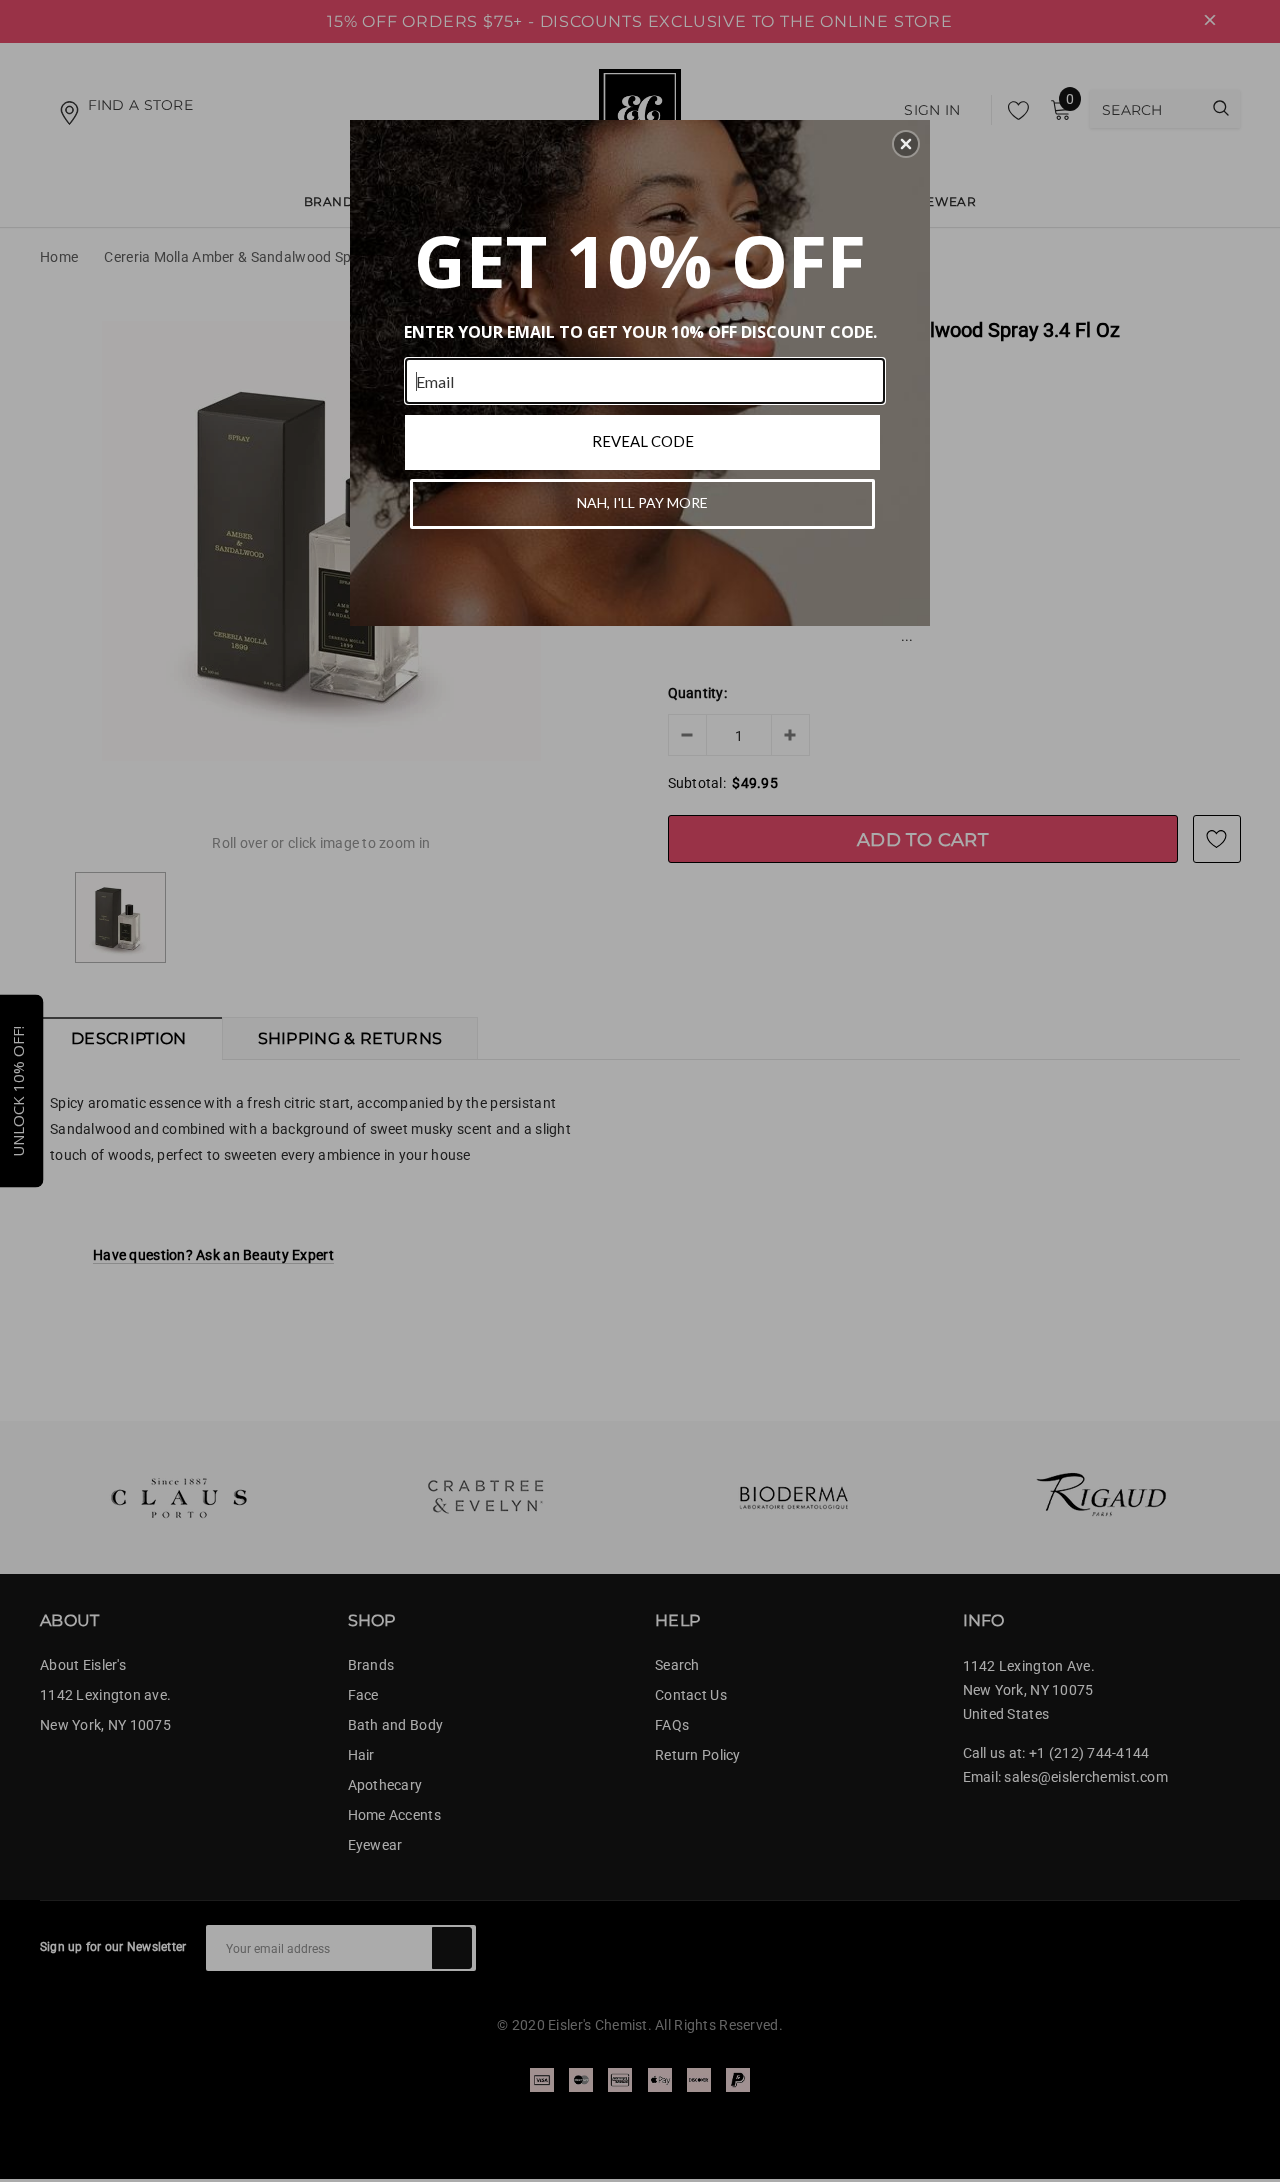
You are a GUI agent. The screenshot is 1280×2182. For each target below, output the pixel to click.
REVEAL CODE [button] (643, 441)
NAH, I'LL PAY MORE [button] (642, 502)
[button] (906, 144)
